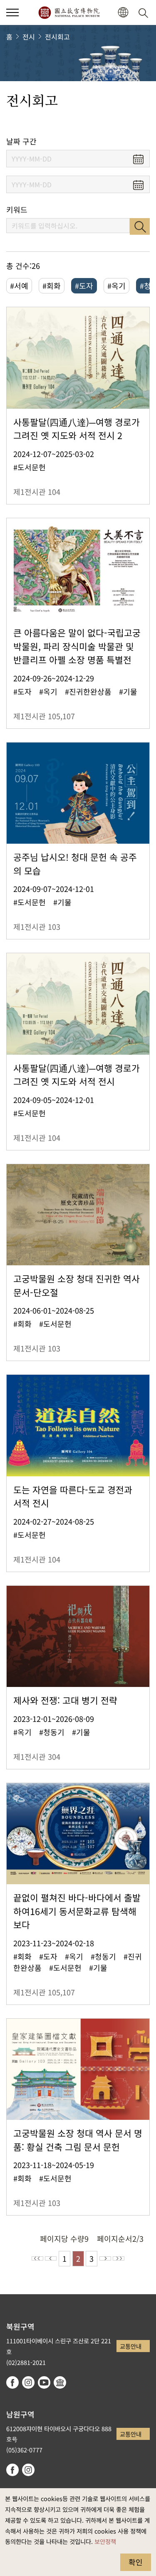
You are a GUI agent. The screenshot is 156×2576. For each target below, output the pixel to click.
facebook (12, 2382)
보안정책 (105, 2541)
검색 (140, 226)
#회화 (52, 286)
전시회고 (57, 37)
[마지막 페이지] (119, 2258)
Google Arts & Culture (60, 2382)
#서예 (19, 286)
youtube (44, 2382)
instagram (28, 2382)
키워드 (17, 210)
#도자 (84, 286)
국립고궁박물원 (69, 12)
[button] (12, 12)
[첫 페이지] (37, 2258)
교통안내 (131, 2346)
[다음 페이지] (105, 2258)
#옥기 (116, 286)
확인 (136, 2562)
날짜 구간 (21, 141)
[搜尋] (145, 12)
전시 (29, 37)
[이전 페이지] (51, 2258)
